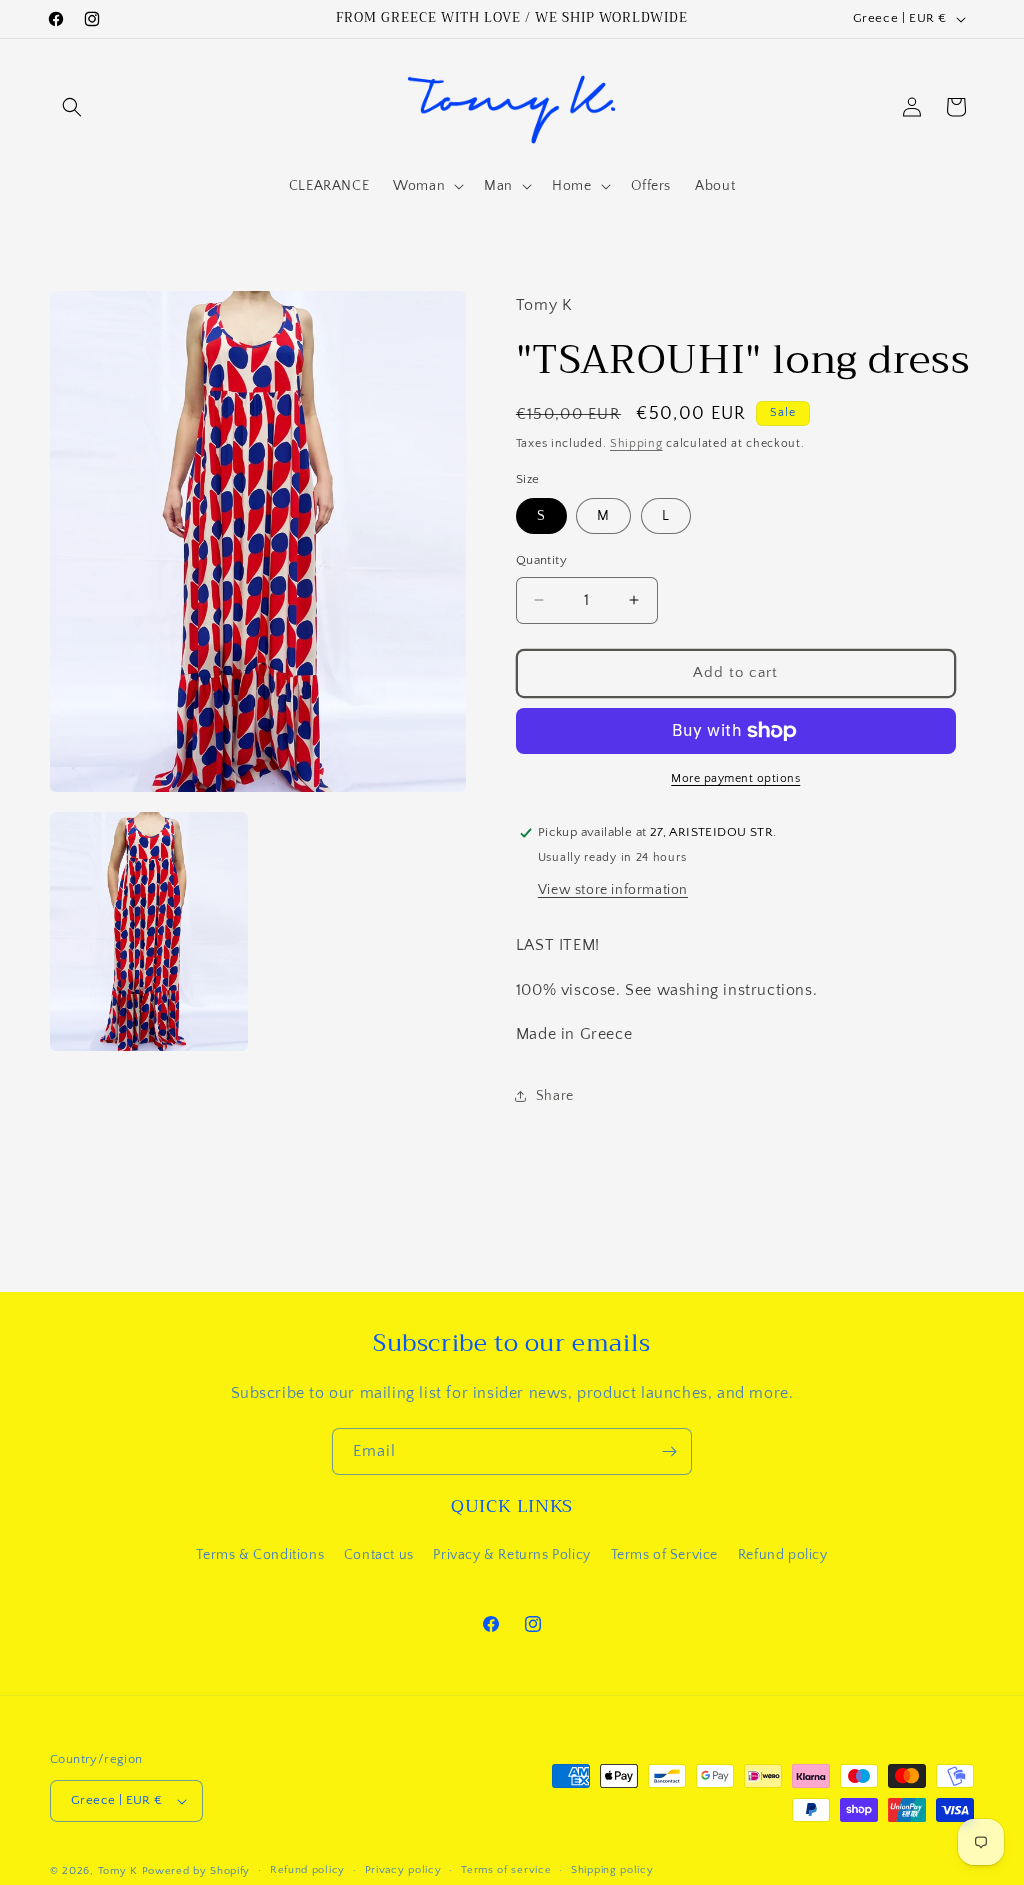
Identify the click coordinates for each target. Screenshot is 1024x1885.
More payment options (735, 778)
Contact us (379, 1555)
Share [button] (555, 1096)
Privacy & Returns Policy (511, 1555)
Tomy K (118, 1871)
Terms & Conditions (260, 1555)
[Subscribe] (669, 1451)
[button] (72, 107)
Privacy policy (403, 1870)
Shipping (636, 443)
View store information (613, 890)
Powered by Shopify (196, 1871)
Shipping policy (612, 1870)
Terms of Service (665, 1555)
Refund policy (783, 1555)
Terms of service (506, 1870)
